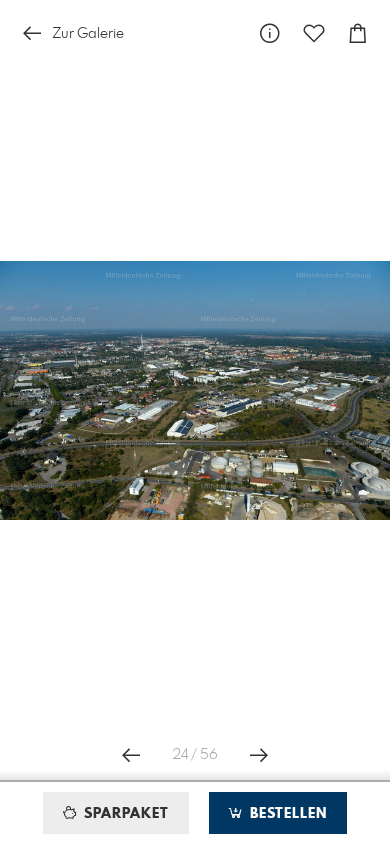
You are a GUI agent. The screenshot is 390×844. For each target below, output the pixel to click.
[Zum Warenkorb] (358, 33)
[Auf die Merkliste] (314, 33)
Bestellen (286, 814)
